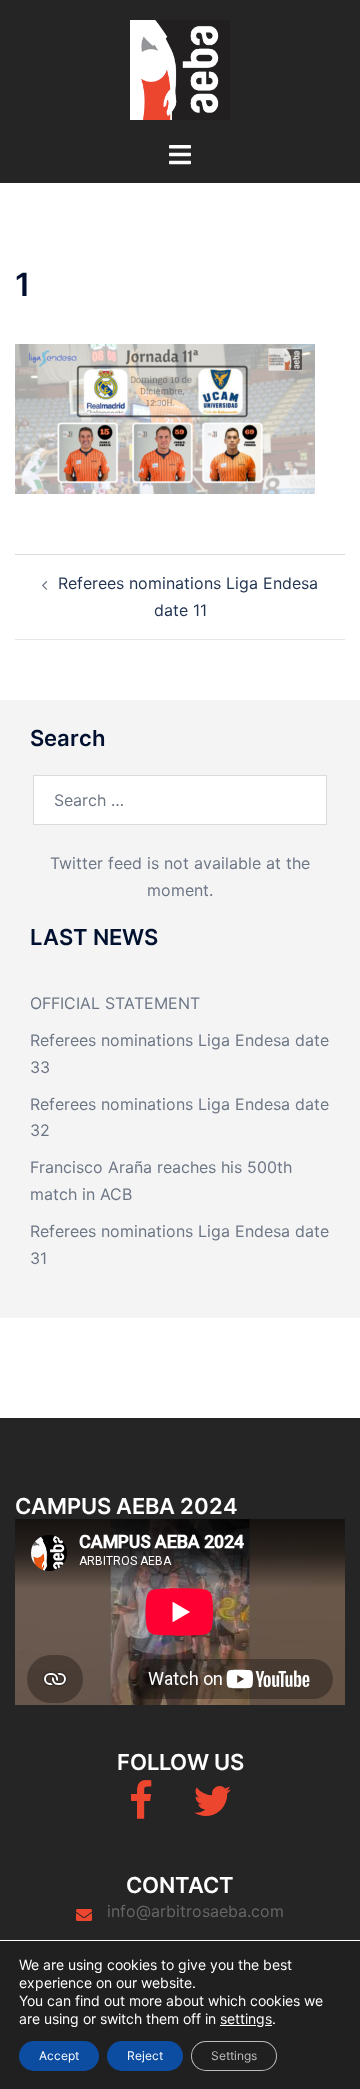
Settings (234, 2055)
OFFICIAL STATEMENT (115, 1003)
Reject (145, 2055)
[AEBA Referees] (179, 68)
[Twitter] (212, 1810)
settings (246, 2018)
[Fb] (141, 1810)
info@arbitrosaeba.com (195, 1911)
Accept (59, 2055)
